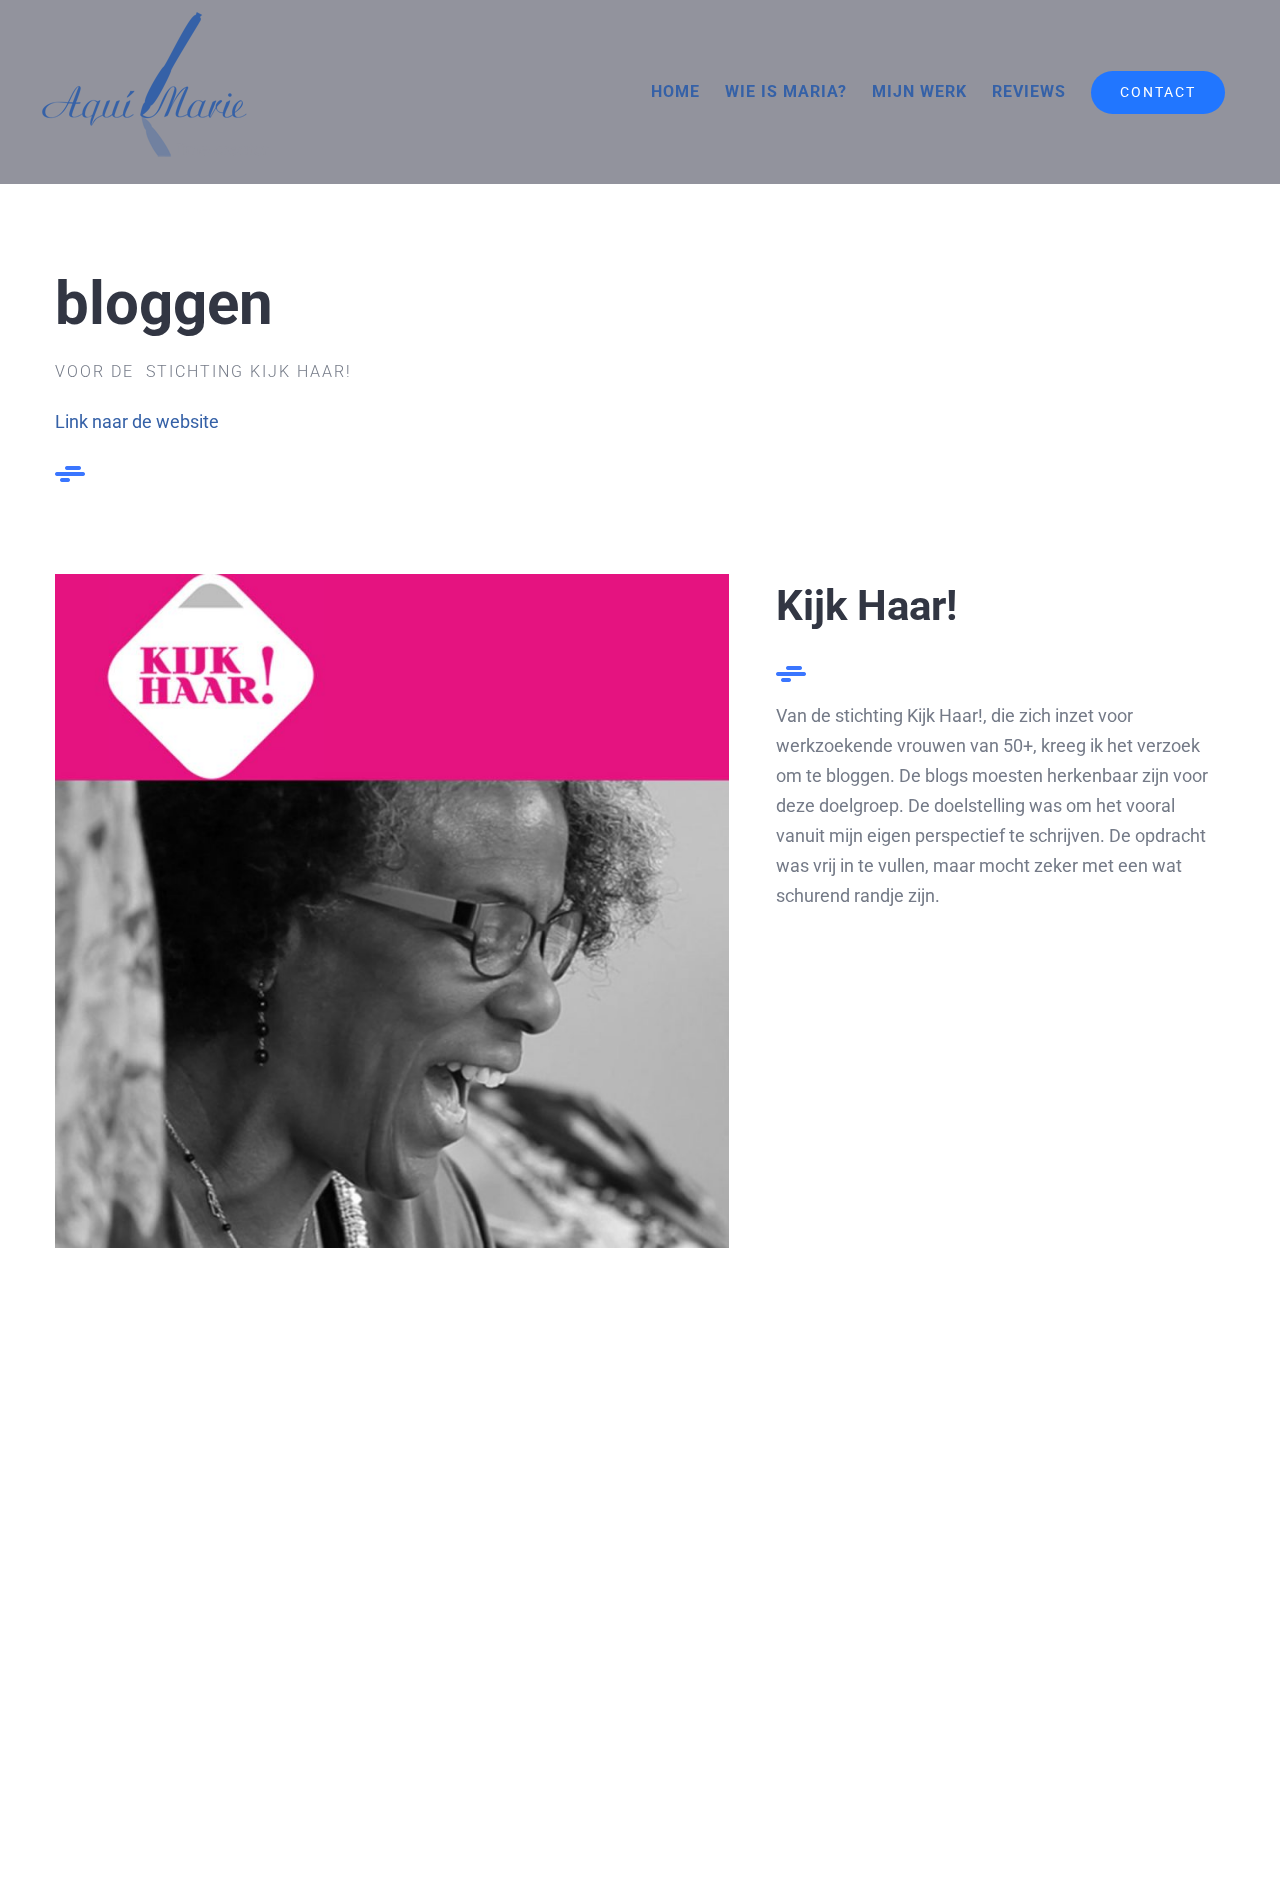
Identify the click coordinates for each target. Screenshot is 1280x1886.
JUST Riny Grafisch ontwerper (960, 1652)
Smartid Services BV (320, 1652)
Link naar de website (137, 421)
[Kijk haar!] (392, 582)
